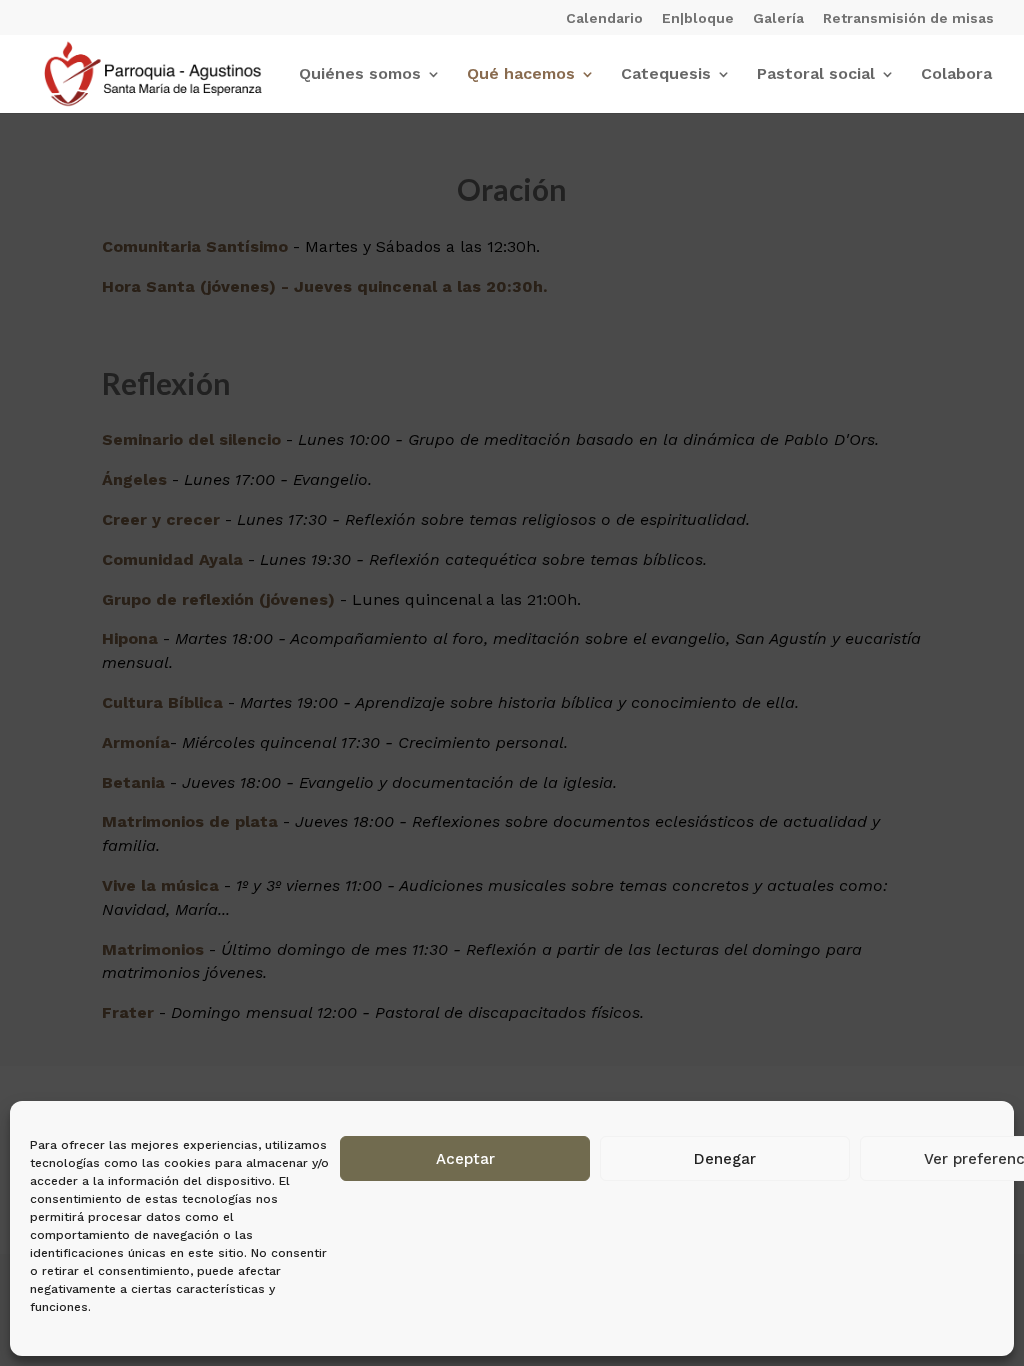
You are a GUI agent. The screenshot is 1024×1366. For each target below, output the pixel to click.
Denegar (725, 1159)
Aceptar (465, 1159)
